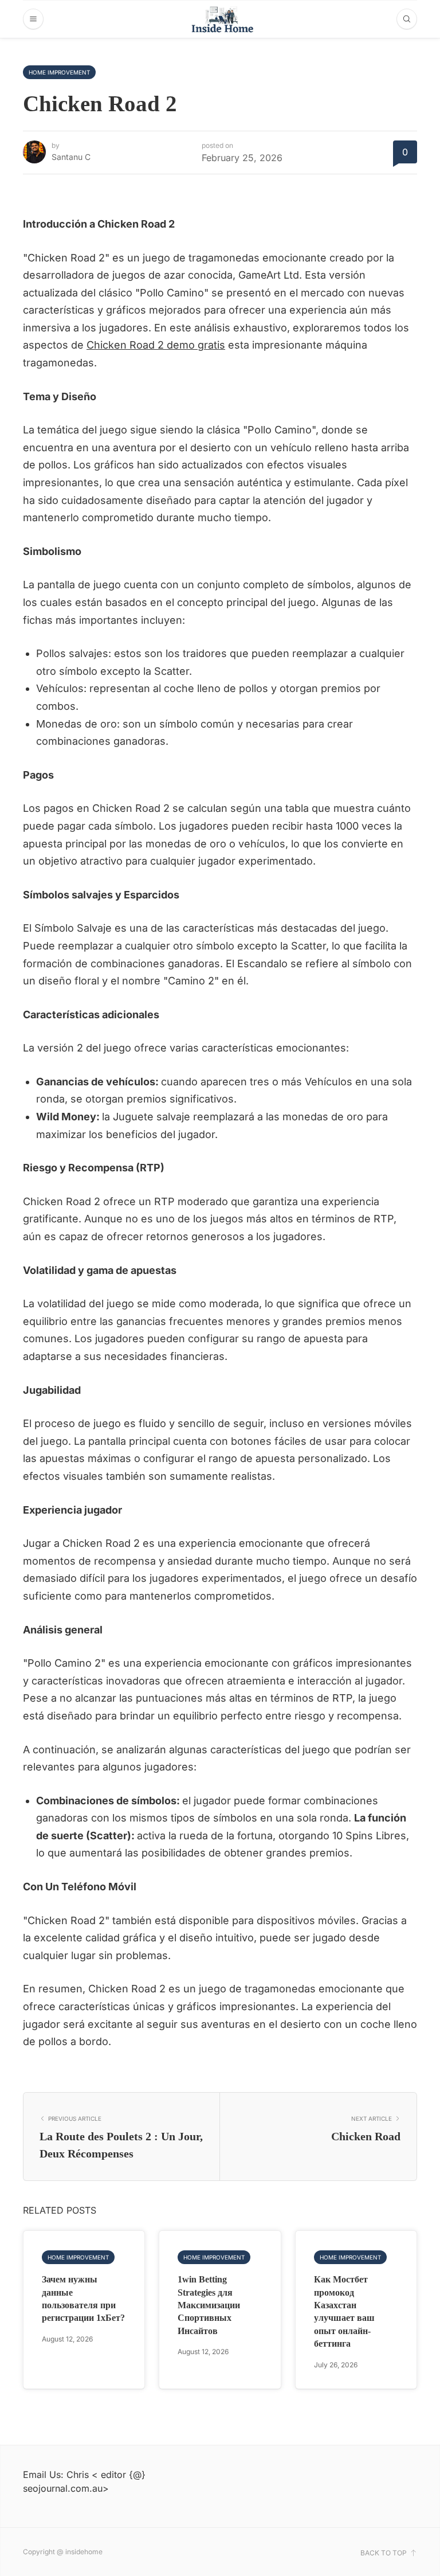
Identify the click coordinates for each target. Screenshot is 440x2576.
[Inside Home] (220, 19)
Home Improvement (59, 72)
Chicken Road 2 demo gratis (156, 345)
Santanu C (71, 157)
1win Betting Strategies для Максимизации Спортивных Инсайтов (209, 2305)
